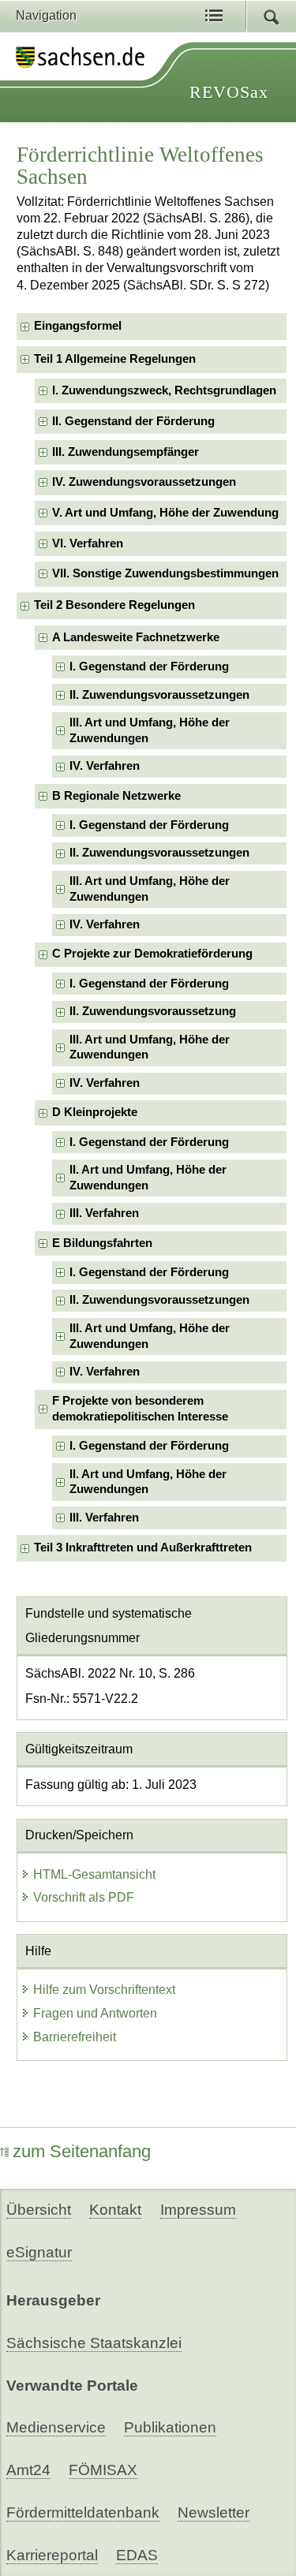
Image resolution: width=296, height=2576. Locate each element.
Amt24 (28, 2470)
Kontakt (115, 2210)
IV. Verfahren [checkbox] (105, 766)
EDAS (137, 2555)
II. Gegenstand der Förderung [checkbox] (133, 421)
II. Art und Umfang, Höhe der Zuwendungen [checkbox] (148, 1177)
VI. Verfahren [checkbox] (88, 543)
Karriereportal (52, 2555)
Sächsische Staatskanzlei (94, 2343)
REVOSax (229, 92)
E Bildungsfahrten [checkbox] (102, 1243)
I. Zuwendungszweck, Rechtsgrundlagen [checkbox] (164, 390)
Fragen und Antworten (95, 2013)
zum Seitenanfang (82, 2151)
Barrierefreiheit (75, 2037)
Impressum (198, 2210)
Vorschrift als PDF (84, 1897)
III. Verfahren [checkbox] (104, 1213)
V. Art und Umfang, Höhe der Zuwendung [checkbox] (165, 513)
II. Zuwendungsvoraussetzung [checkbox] (153, 1011)
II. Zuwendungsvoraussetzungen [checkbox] (159, 695)
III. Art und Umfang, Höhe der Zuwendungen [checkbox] (150, 730)
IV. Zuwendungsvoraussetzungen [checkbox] (144, 482)
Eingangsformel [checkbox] (78, 326)
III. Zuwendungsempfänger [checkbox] (126, 452)
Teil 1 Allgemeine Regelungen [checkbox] (115, 359)
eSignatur (39, 2252)
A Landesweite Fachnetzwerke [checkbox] (136, 637)
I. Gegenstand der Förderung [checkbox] (149, 666)
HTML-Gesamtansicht (94, 1874)
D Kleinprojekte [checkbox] (95, 1112)
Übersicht (39, 2210)
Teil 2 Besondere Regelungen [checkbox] (114, 605)
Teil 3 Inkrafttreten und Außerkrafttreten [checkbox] (143, 1547)
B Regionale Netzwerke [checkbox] (116, 796)
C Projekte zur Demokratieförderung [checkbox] (152, 954)
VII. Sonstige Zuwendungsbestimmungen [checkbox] (165, 573)
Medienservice (56, 2427)
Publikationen (170, 2427)
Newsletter (214, 2513)
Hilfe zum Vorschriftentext (104, 1990)
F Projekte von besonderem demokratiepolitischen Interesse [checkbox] (140, 1408)
